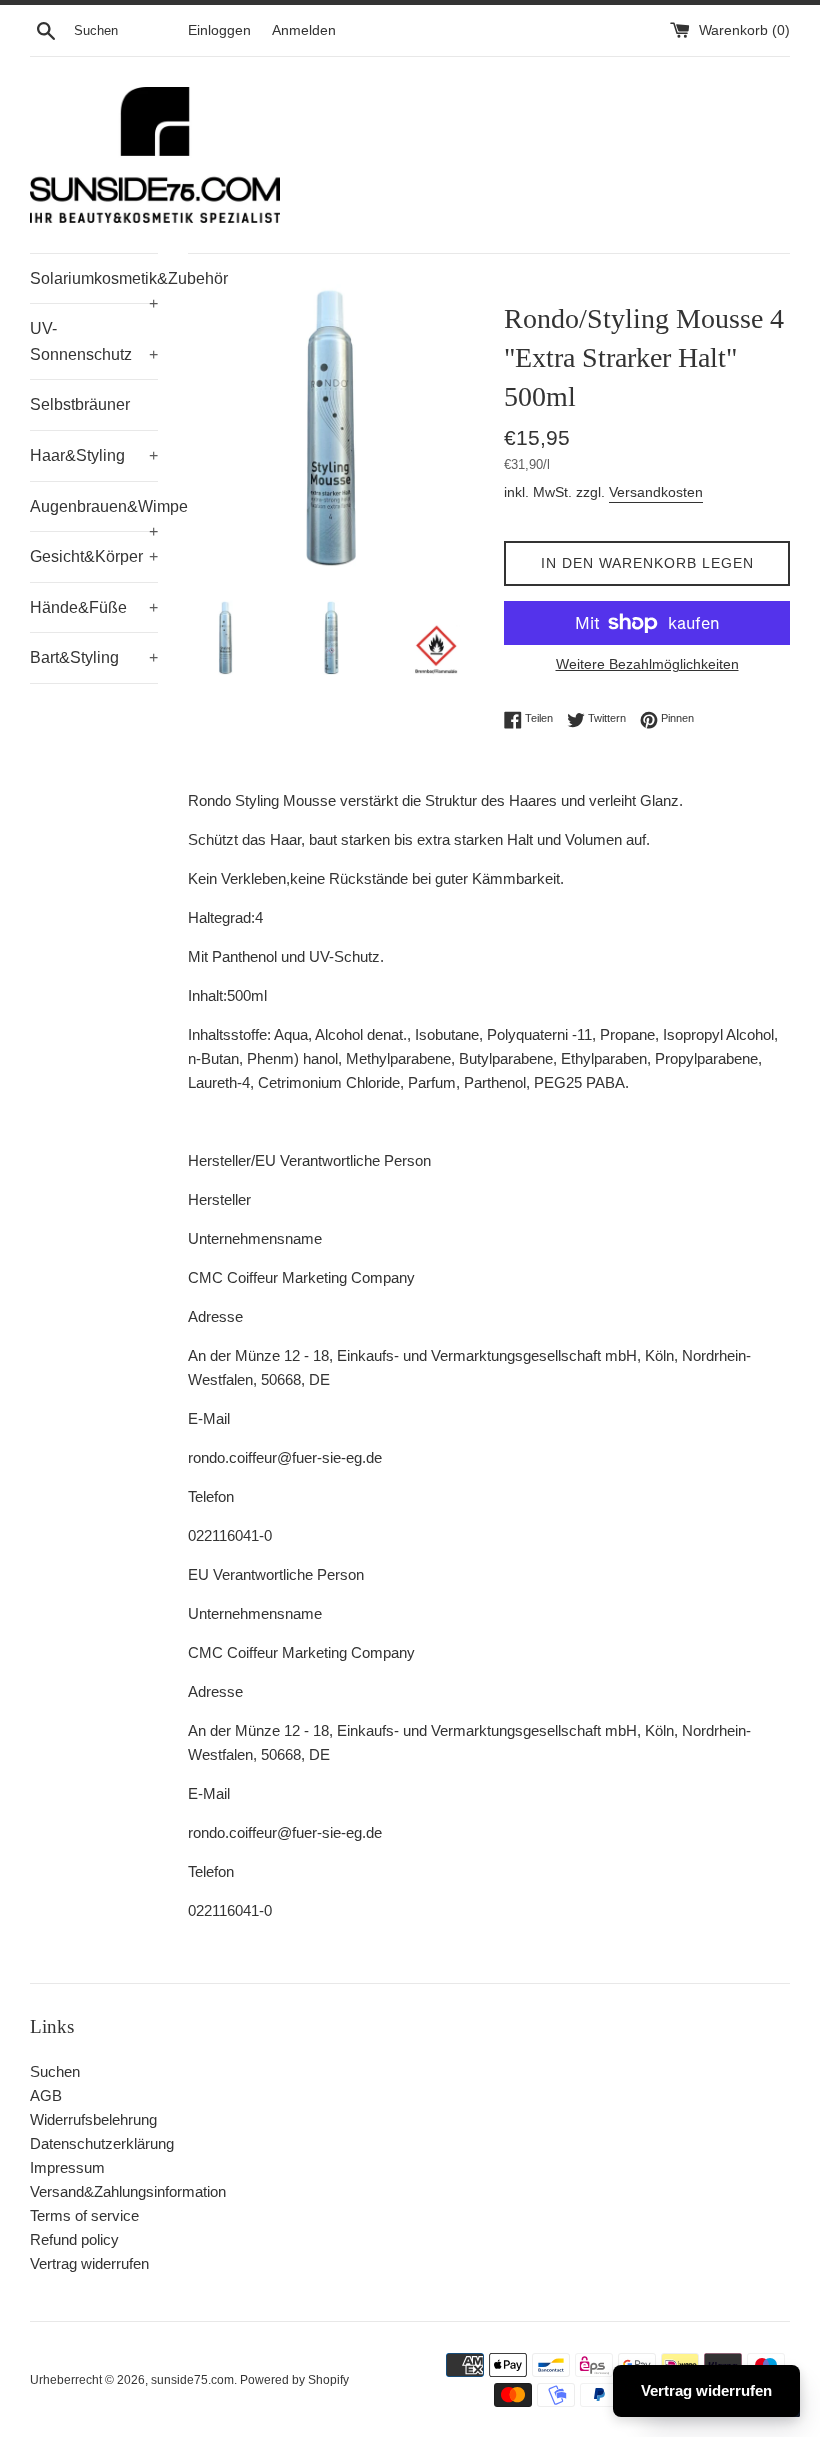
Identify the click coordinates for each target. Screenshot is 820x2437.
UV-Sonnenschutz (94, 341)
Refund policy (74, 2239)
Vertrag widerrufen (89, 2263)
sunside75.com (192, 2380)
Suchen (55, 2071)
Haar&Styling (94, 455)
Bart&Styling (94, 657)
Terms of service (84, 2215)
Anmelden (304, 30)
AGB (46, 2095)
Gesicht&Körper (94, 556)
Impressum (67, 2167)
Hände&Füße (94, 607)
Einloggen (219, 30)
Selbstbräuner (80, 404)
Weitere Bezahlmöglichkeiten (647, 664)
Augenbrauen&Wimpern (94, 515)
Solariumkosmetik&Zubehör (94, 287)
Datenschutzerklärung (102, 2143)
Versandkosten (656, 492)
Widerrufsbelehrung (93, 2119)
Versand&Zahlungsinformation (128, 2191)
